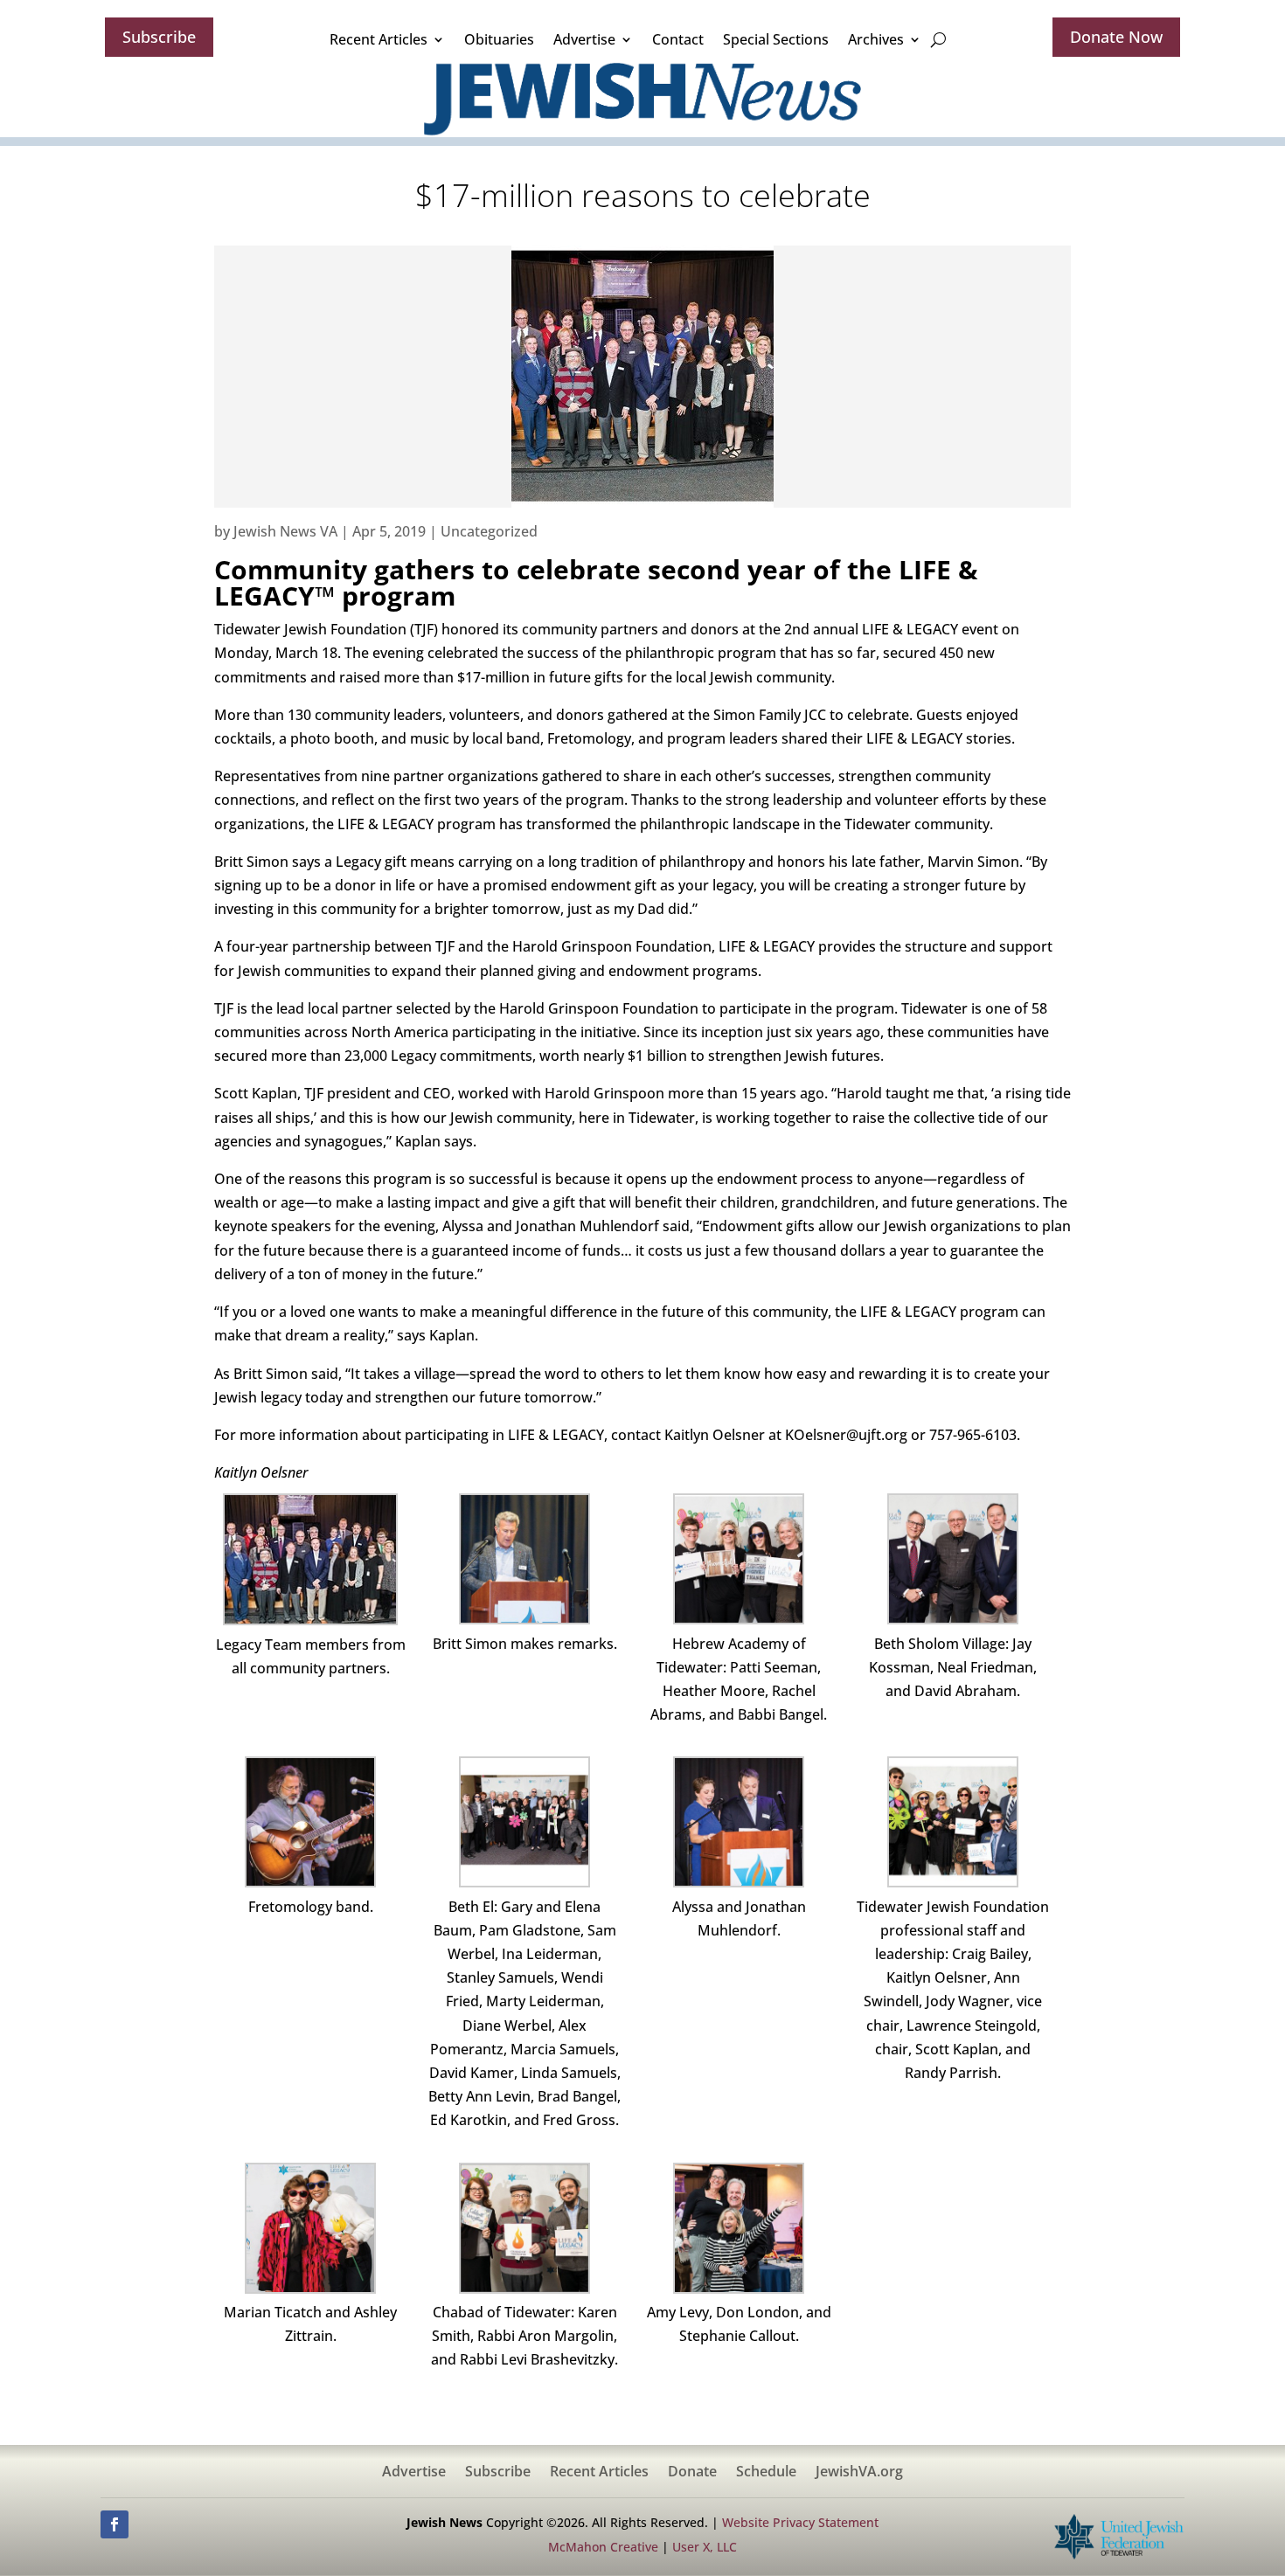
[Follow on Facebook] (115, 2524)
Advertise (584, 39)
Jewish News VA (285, 531)
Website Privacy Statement (800, 2522)
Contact (678, 39)
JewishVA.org (859, 2473)
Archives (876, 39)
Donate (692, 2473)
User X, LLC (705, 2547)
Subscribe (159, 37)
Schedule (766, 2473)
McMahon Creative (603, 2547)
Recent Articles (379, 39)
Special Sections (776, 39)
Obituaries (499, 39)
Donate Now (1116, 37)
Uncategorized (489, 531)
